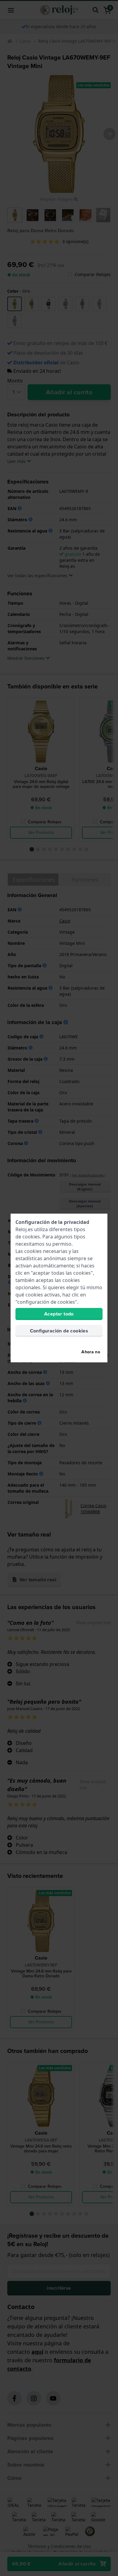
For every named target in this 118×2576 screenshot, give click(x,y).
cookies (31, 1237)
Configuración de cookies (59, 1331)
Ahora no (91, 1352)
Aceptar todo (59, 1314)
